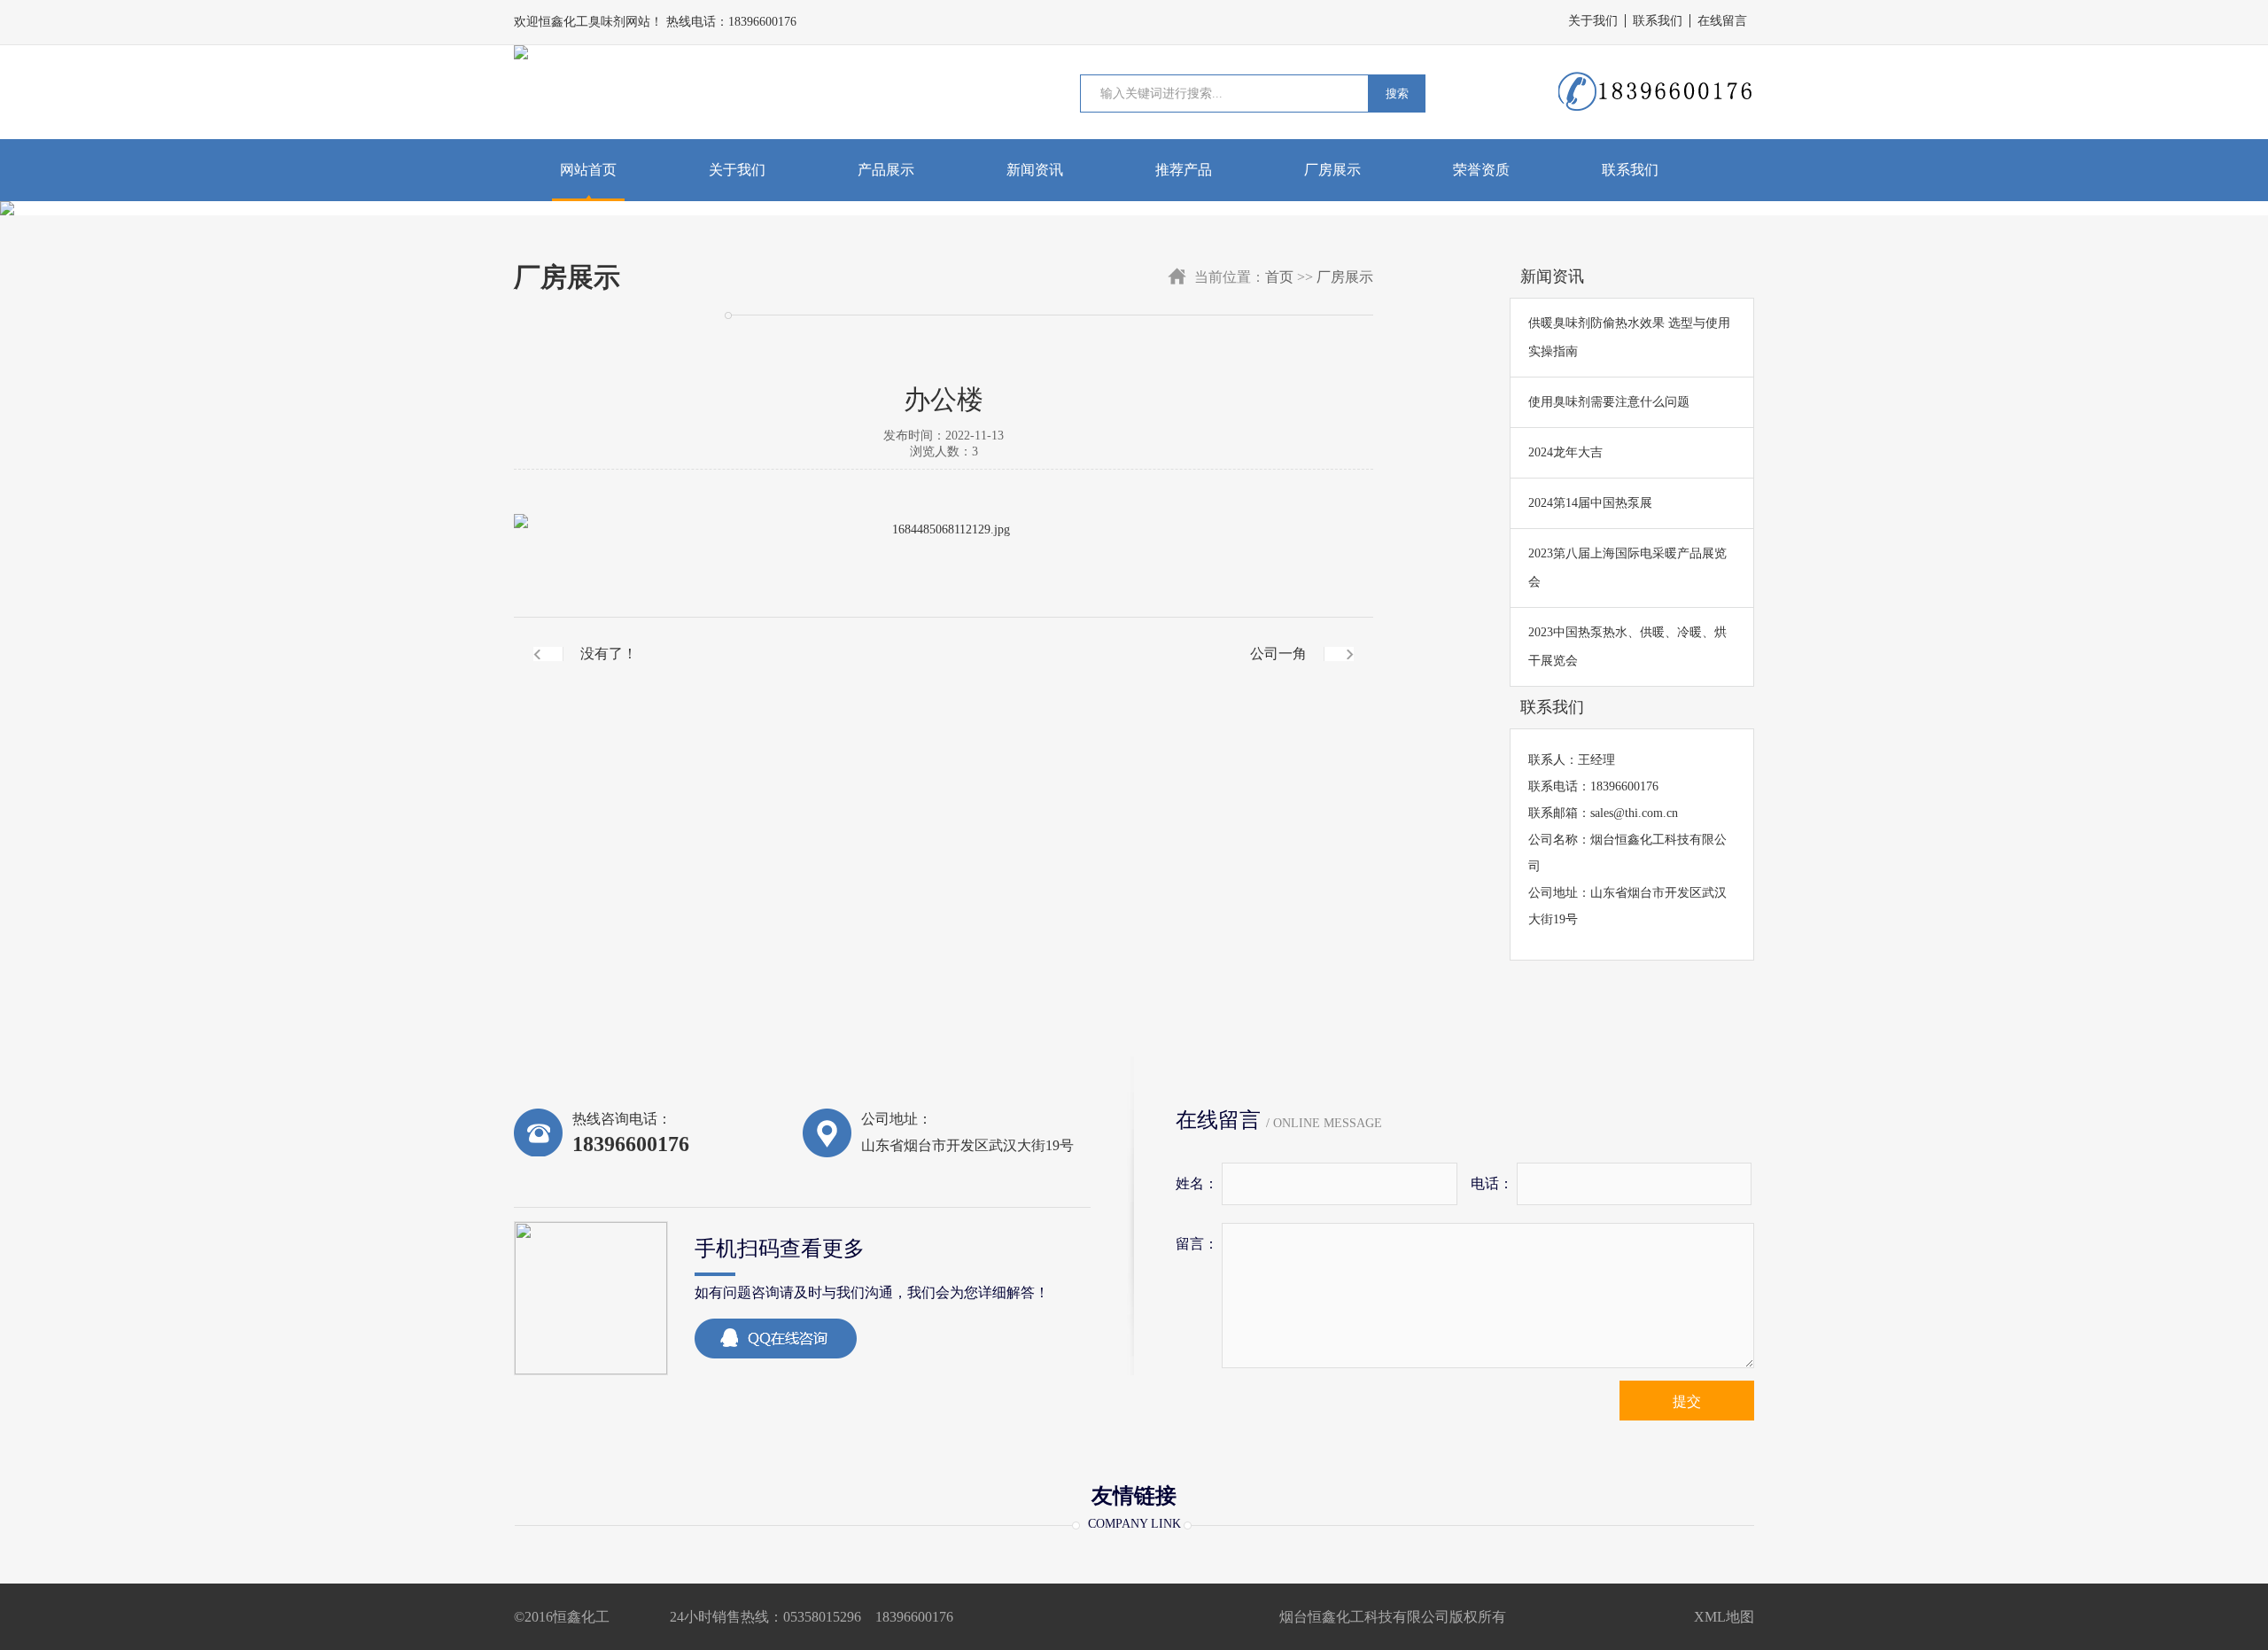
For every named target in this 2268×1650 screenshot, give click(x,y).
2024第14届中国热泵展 (1590, 503)
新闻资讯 (1035, 170)
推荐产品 (1184, 170)
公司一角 (1278, 654)
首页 (1279, 277)
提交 (1687, 1401)
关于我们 (1593, 21)
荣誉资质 (1481, 170)
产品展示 (886, 170)
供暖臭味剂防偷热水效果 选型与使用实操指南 (1629, 337)
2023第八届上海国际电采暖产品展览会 (1627, 568)
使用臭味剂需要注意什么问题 (1609, 402)
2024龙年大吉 (1565, 452)
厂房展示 (1332, 170)
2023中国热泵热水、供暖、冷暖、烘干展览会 (1627, 646)
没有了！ (609, 654)
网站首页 (588, 170)
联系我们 (1658, 21)
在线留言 (1722, 21)
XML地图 (1724, 1617)
